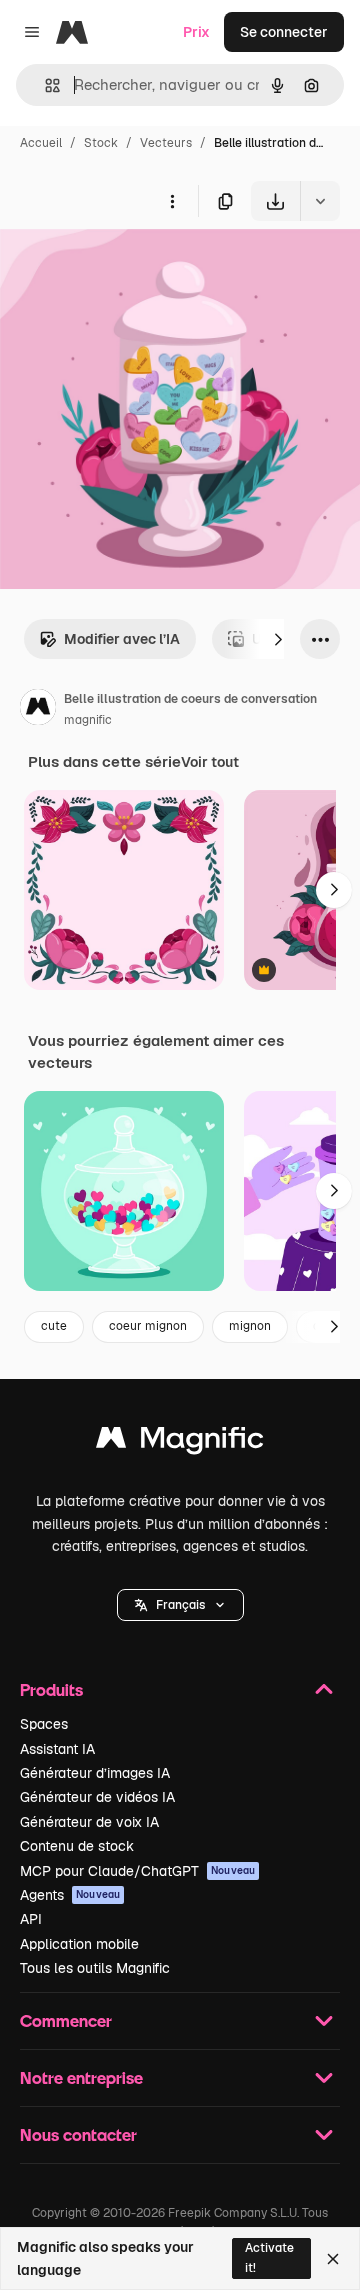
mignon (250, 1326)
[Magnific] (180, 1442)
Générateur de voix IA (89, 1822)
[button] (180, 1605)
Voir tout (210, 762)
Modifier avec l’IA (122, 639)
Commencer (66, 2020)
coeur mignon (148, 1326)
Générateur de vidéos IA (97, 1797)
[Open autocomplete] (44, 85)
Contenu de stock (77, 1846)
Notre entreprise (81, 2077)
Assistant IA (57, 1749)
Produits (51, 1689)
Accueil (41, 143)
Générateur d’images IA (95, 1773)
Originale (132, 267)
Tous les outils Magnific (95, 1968)
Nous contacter (78, 2134)
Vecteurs (166, 143)
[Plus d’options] (172, 201)
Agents (70, 1895)
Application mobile (79, 1944)
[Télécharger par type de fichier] (320, 201)
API (31, 1919)
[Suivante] (278, 639)
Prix (196, 32)
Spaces (44, 1724)
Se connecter (284, 32)
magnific (88, 720)
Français (180, 1605)
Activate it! (269, 2257)
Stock (101, 143)
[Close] (333, 2259)
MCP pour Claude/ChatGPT (137, 1871)
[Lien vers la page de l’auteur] (38, 710)
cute (54, 1326)
